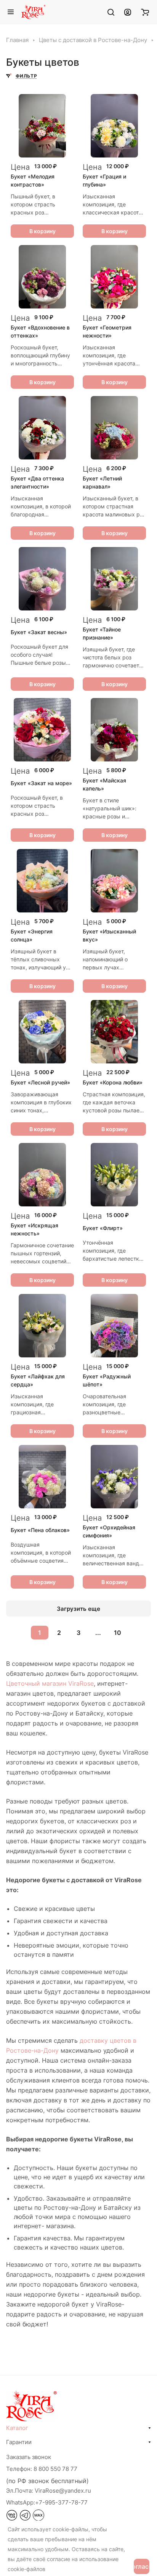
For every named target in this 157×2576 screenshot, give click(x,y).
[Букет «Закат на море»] (42, 730)
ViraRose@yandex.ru (49, 2491)
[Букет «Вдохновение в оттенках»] (42, 277)
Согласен (142, 2566)
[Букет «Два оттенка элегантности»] (42, 428)
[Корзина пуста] (145, 12)
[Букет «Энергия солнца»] (42, 881)
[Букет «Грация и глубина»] (114, 126)
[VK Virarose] (12, 2519)
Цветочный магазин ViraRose (50, 1683)
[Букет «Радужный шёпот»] (114, 1326)
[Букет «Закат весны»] (42, 579)
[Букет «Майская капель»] (114, 730)
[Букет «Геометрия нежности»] (114, 277)
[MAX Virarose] (38, 2519)
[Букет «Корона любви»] (114, 1032)
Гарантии (19, 2442)
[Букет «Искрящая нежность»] (42, 1175)
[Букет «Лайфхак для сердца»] (42, 1326)
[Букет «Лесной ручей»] (42, 1032)
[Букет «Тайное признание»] (114, 579)
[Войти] (128, 12)
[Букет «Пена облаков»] (42, 1477)
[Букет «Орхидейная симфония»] (114, 1477)
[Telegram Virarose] (25, 2519)
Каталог (17, 2428)
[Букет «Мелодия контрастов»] (42, 126)
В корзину (42, 231)
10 (118, 1633)
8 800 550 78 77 (55, 2469)
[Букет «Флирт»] (114, 1175)
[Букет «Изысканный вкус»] (114, 881)
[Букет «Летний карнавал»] (114, 428)
